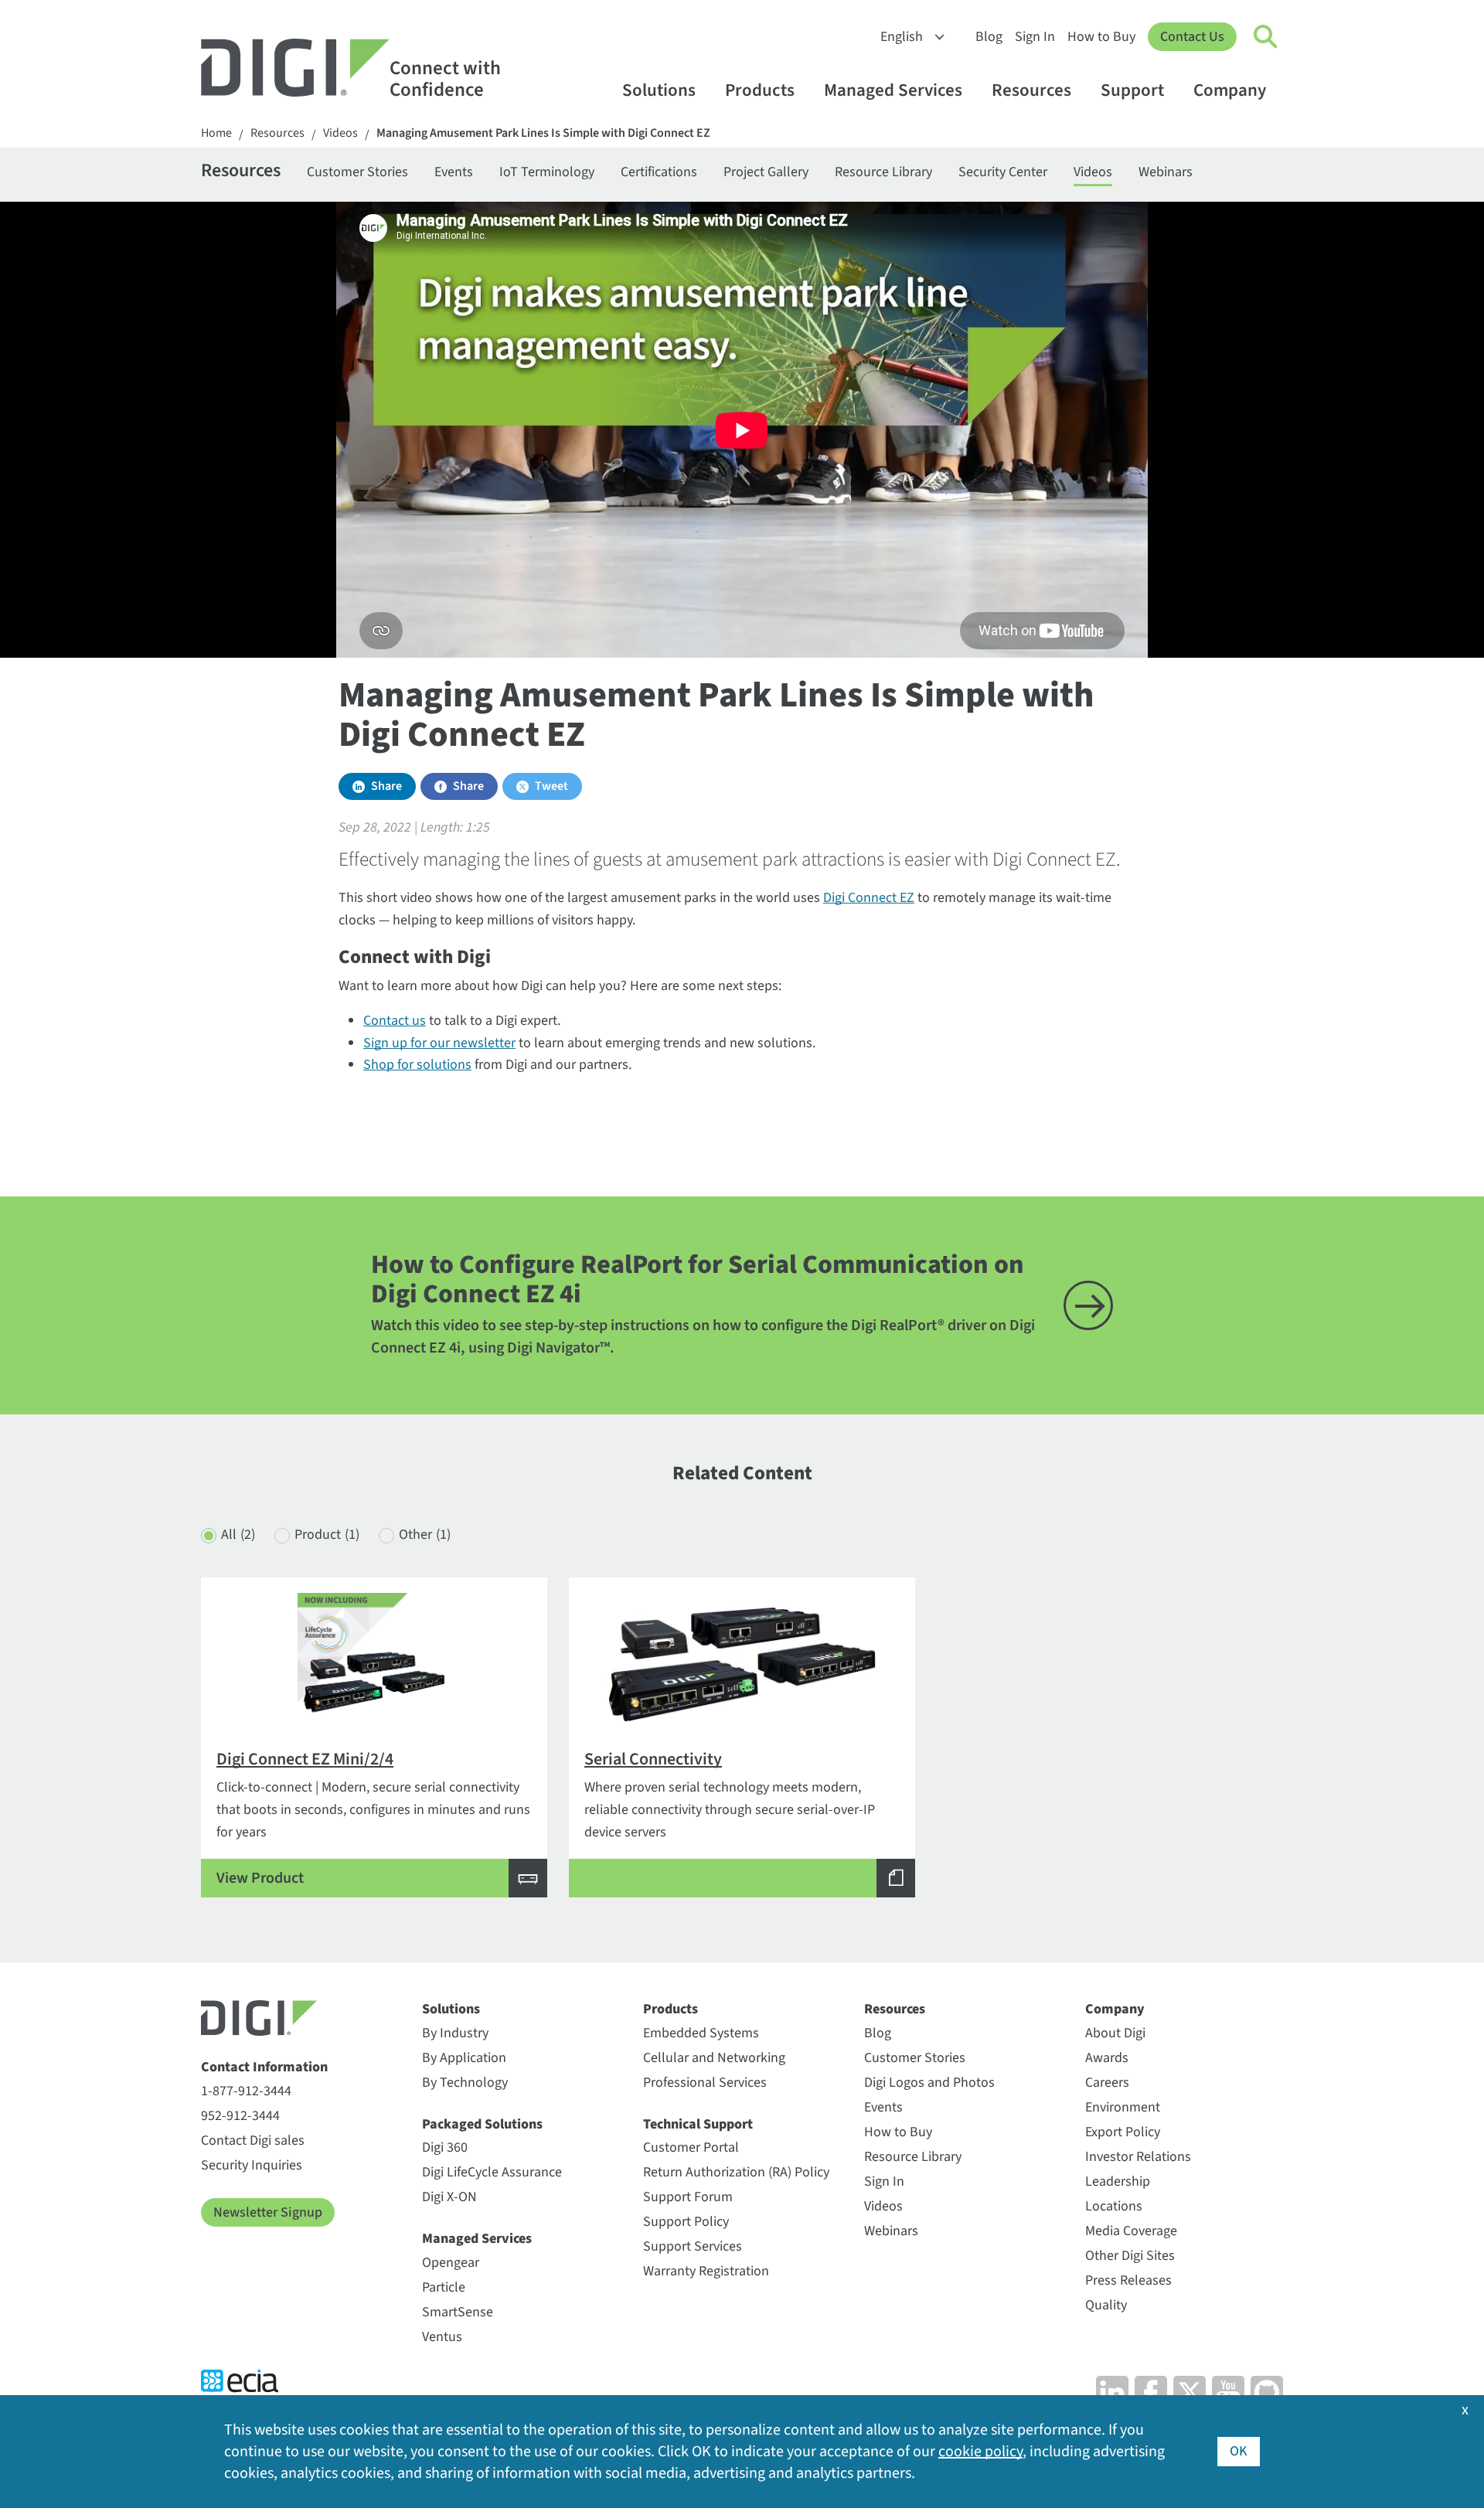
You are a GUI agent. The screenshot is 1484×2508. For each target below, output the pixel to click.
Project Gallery (766, 172)
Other (425, 1535)
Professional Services (705, 2083)
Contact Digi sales (253, 2140)
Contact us (395, 1021)
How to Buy (1101, 37)
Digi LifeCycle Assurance (492, 2172)
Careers (1107, 2083)
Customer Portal (691, 2147)
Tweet (551, 786)
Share (386, 786)
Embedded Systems (701, 2033)
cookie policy (980, 2452)
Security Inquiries (252, 2165)
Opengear (451, 2263)
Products (760, 90)
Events (454, 172)
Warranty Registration (706, 2271)
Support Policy (686, 2222)
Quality (1106, 2305)
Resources (1031, 90)
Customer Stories (357, 172)
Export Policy (1123, 2132)
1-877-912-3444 (246, 2091)
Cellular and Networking (714, 2058)
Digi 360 (445, 2147)
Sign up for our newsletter (439, 1043)
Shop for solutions (417, 1065)
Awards (1107, 2058)
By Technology (465, 2083)
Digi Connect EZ (869, 898)
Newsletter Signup (268, 2212)
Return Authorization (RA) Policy (736, 2172)
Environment (1123, 2107)
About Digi (1115, 2033)
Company (1230, 90)
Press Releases (1128, 2280)
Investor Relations (1138, 2157)
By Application (464, 2058)
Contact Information (264, 2067)
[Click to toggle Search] (1266, 37)
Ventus (442, 2337)
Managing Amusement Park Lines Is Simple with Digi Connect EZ (543, 133)
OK (1239, 2451)
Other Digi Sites (1130, 2256)
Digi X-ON (449, 2197)
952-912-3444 (240, 2116)
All (238, 1535)
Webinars (1166, 172)
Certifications (659, 172)
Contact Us (1192, 37)
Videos (340, 133)
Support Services (693, 2246)
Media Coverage (1131, 2231)
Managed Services (893, 90)
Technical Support (698, 2124)
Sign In (1035, 37)
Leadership (1118, 2181)
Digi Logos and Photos (929, 2083)
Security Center (1003, 172)
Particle (444, 2287)
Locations (1114, 2206)
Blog (989, 37)
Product (327, 1535)
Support (1132, 90)
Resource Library (883, 172)
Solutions (659, 90)
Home (216, 133)
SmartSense (458, 2312)
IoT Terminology (547, 172)
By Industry (455, 2033)
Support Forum (688, 2197)
